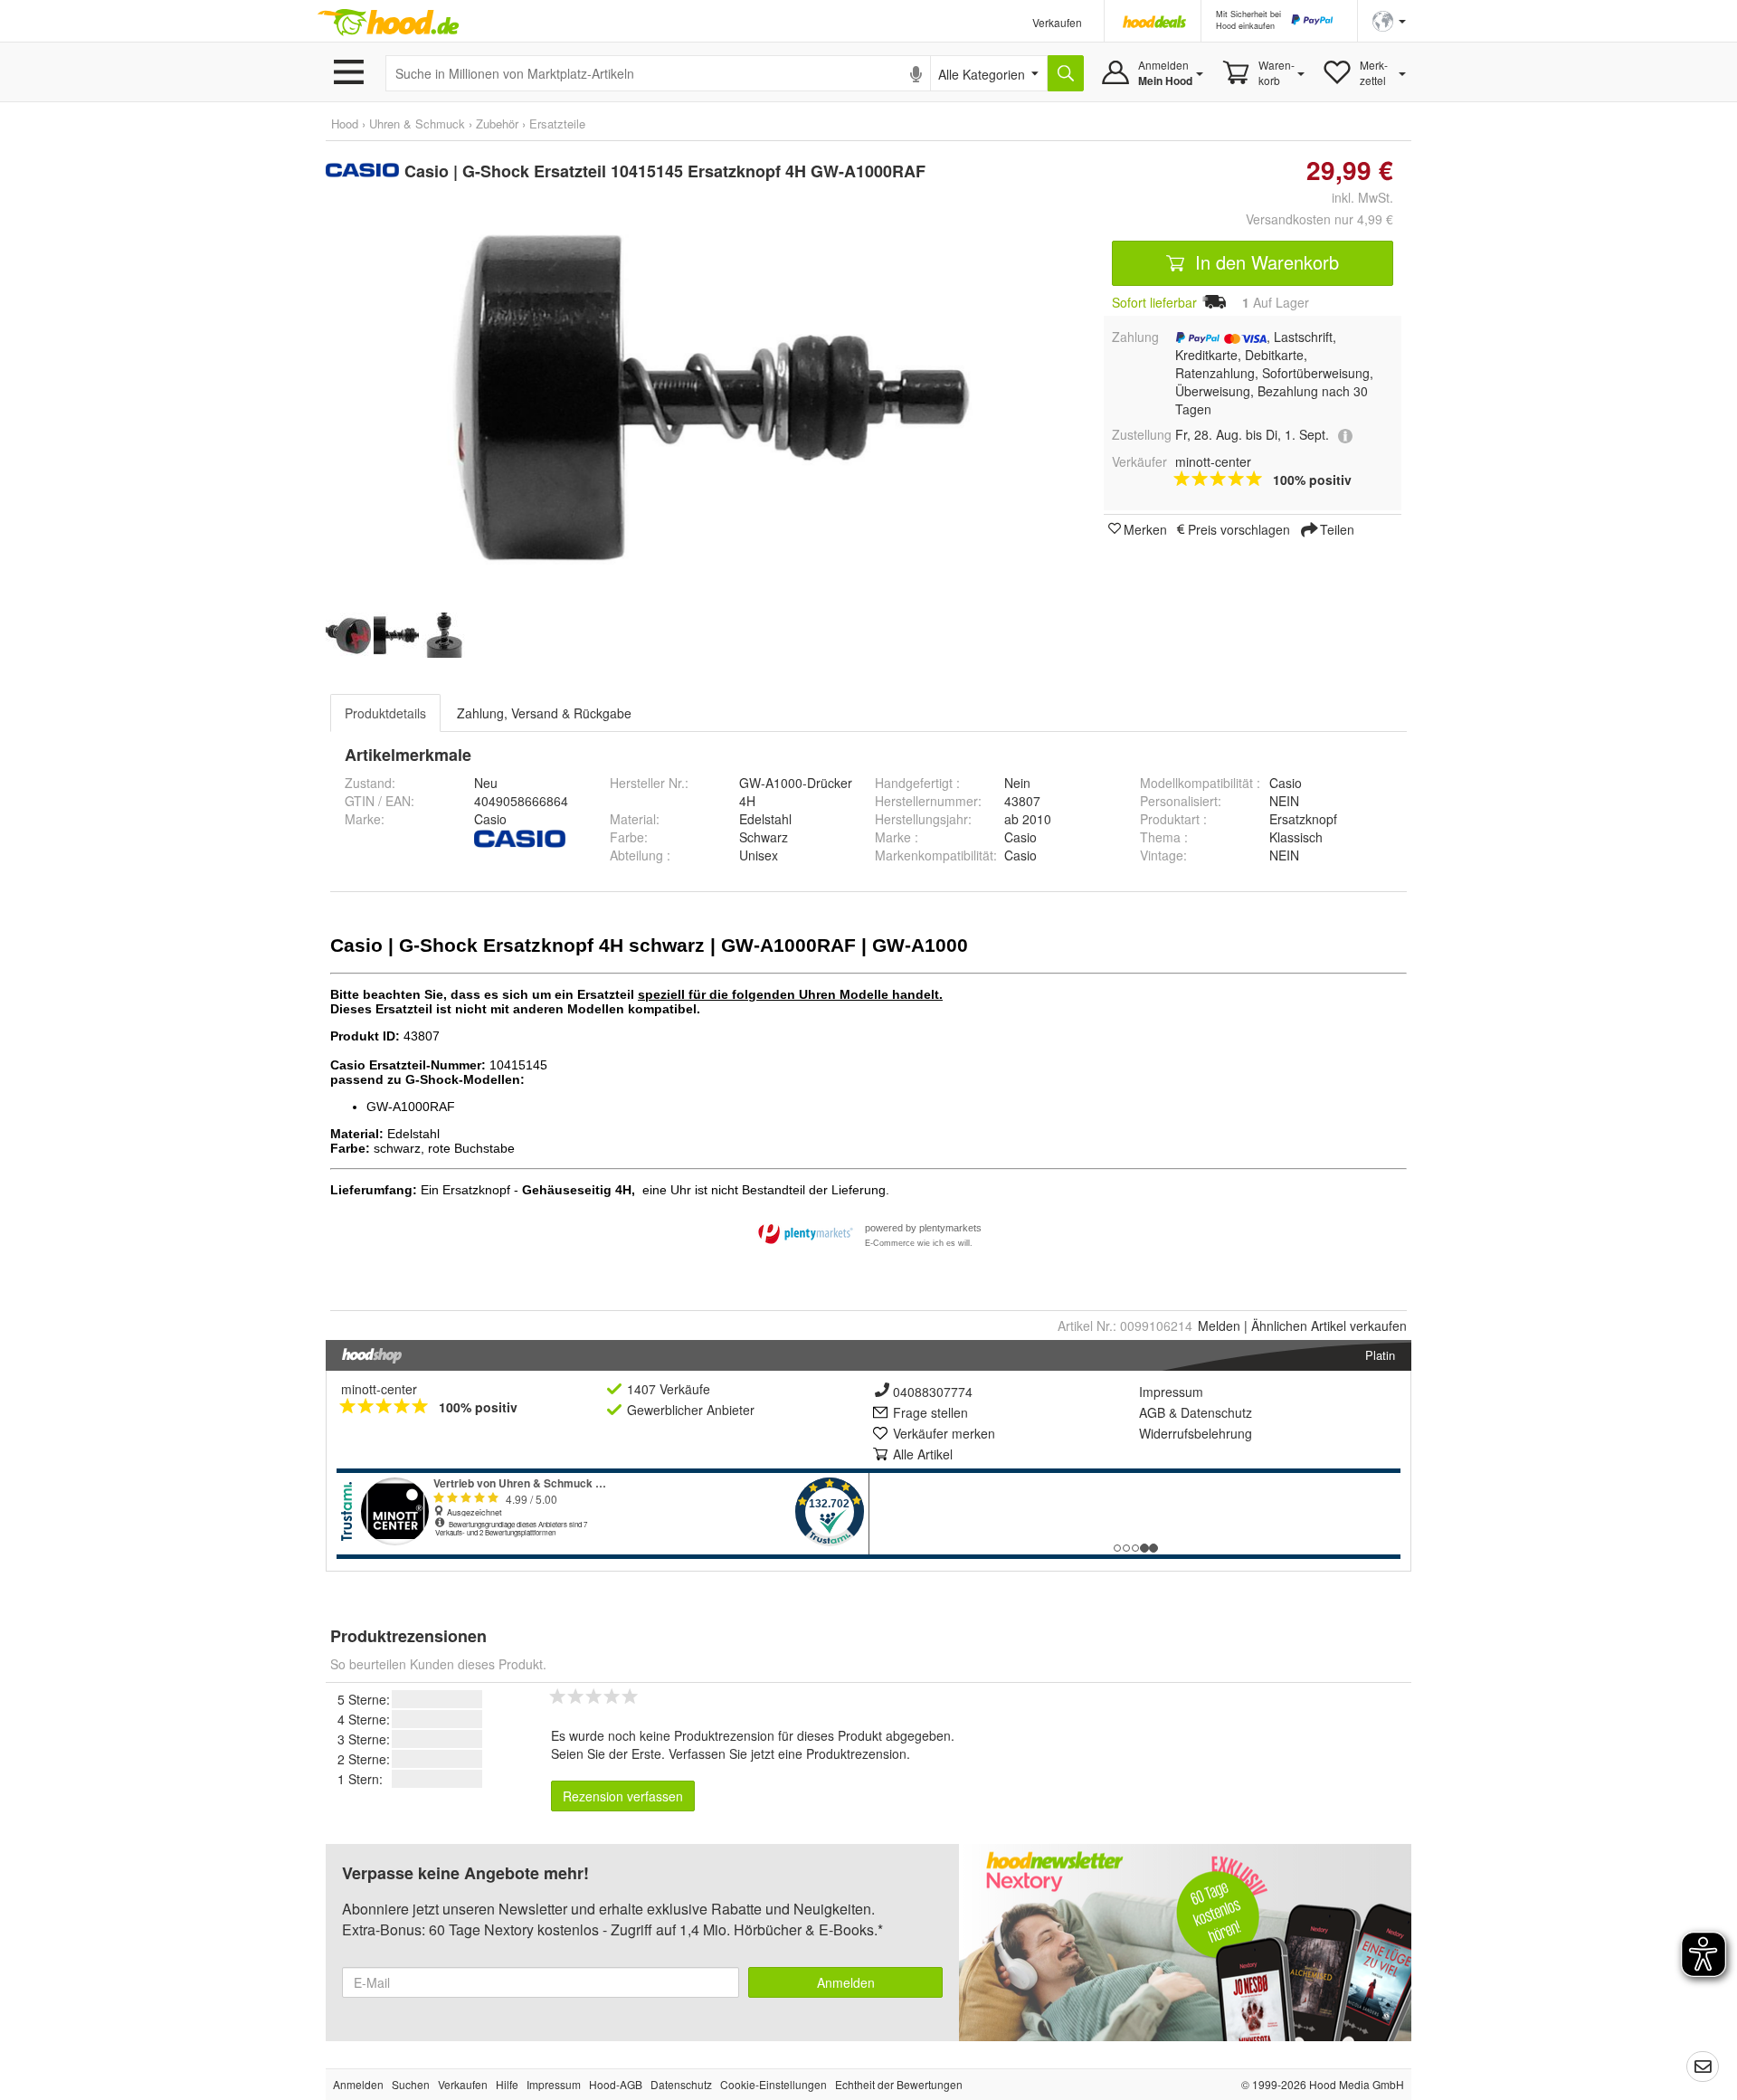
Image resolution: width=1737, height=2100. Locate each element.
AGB (1152, 1412)
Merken (1145, 528)
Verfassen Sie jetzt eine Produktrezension (788, 1753)
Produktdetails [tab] (385, 713)
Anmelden (846, 1982)
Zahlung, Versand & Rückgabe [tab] (544, 713)
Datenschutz (1216, 1412)
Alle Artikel (923, 1454)
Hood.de (388, 23)
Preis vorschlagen (1239, 528)
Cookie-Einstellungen (774, 2084)
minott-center (379, 1389)
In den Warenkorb (1264, 262)
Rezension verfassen (623, 1796)
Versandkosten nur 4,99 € (1319, 219)
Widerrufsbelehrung (1196, 1433)
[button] (1389, 19)
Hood (345, 124)
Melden (1219, 1326)
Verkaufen (1057, 22)
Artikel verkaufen (1329, 1326)
